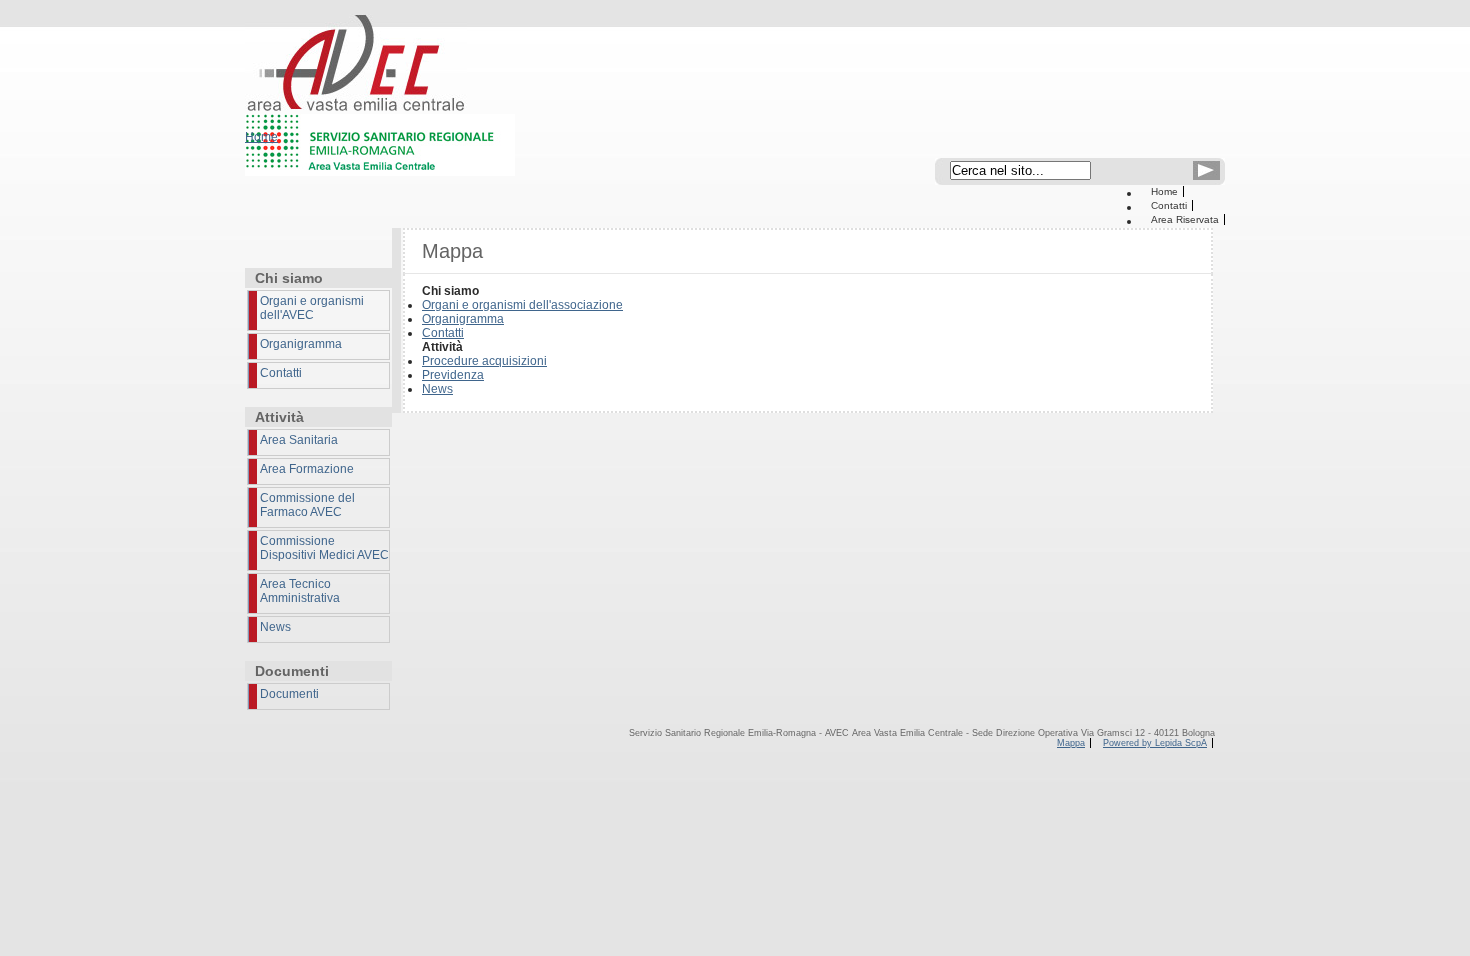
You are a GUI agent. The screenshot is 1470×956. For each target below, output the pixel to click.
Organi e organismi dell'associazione (522, 305)
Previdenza (453, 375)
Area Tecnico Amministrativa (300, 591)
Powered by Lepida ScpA (1155, 743)
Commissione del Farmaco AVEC (307, 505)
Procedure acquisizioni (484, 361)
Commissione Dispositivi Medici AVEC (324, 548)
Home (1164, 191)
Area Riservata (1185, 219)
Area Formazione (307, 469)
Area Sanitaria (299, 440)
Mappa (1071, 743)
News (275, 627)
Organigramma (301, 344)
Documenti (289, 694)
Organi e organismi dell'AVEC (312, 308)
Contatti (1169, 205)
